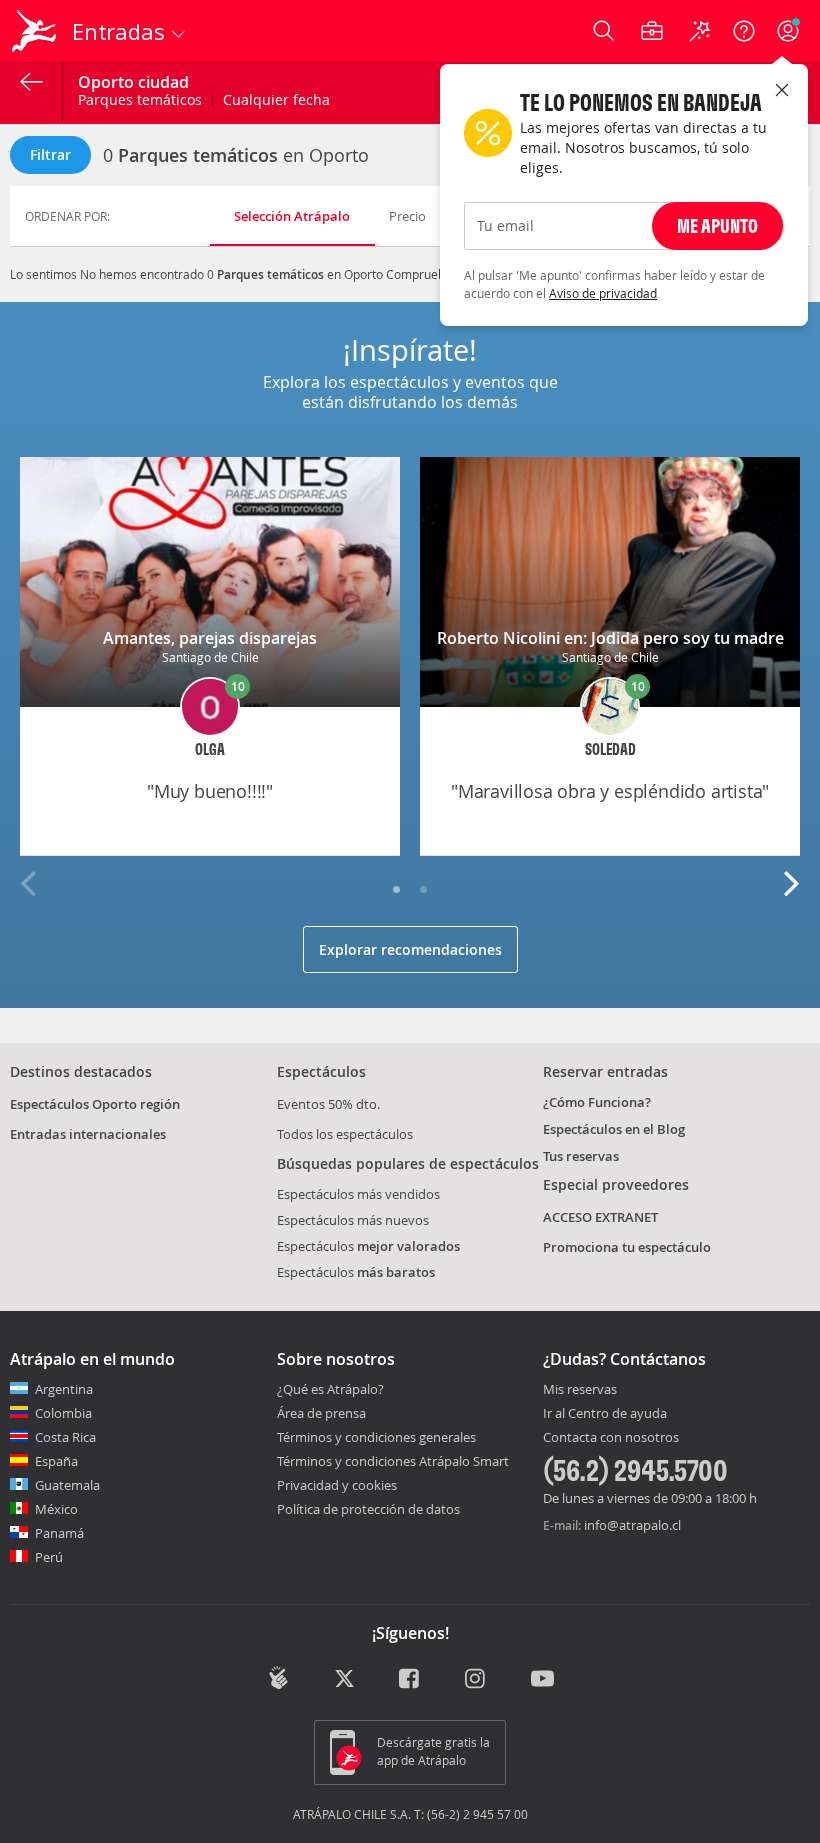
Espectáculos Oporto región (95, 1104)
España (56, 1461)
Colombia (63, 1413)
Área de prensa (321, 1413)
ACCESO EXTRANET (600, 1217)
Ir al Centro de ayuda (605, 1414)
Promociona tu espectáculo (627, 1247)
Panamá (59, 1533)
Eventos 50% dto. (328, 1104)
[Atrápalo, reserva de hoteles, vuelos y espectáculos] (36, 31)
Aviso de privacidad (603, 293)
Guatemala (67, 1485)
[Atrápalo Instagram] (476, 1680)
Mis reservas (580, 1390)
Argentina (64, 1389)
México (56, 1509)
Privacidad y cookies (337, 1485)
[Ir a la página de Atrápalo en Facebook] (410, 1680)
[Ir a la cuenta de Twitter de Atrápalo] (344, 1680)
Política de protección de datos (368, 1509)
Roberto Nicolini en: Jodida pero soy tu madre (610, 638)
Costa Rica (65, 1437)
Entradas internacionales (88, 1134)
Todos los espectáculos (345, 1134)
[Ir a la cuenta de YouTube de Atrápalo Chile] (542, 1680)
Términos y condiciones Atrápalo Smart (393, 1461)
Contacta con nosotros (611, 1438)
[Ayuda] (744, 31)
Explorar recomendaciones (410, 949)
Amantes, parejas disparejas (210, 638)
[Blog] (278, 1678)
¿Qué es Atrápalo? (330, 1389)
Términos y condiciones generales (376, 1437)
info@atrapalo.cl (632, 1525)
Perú (49, 1557)
